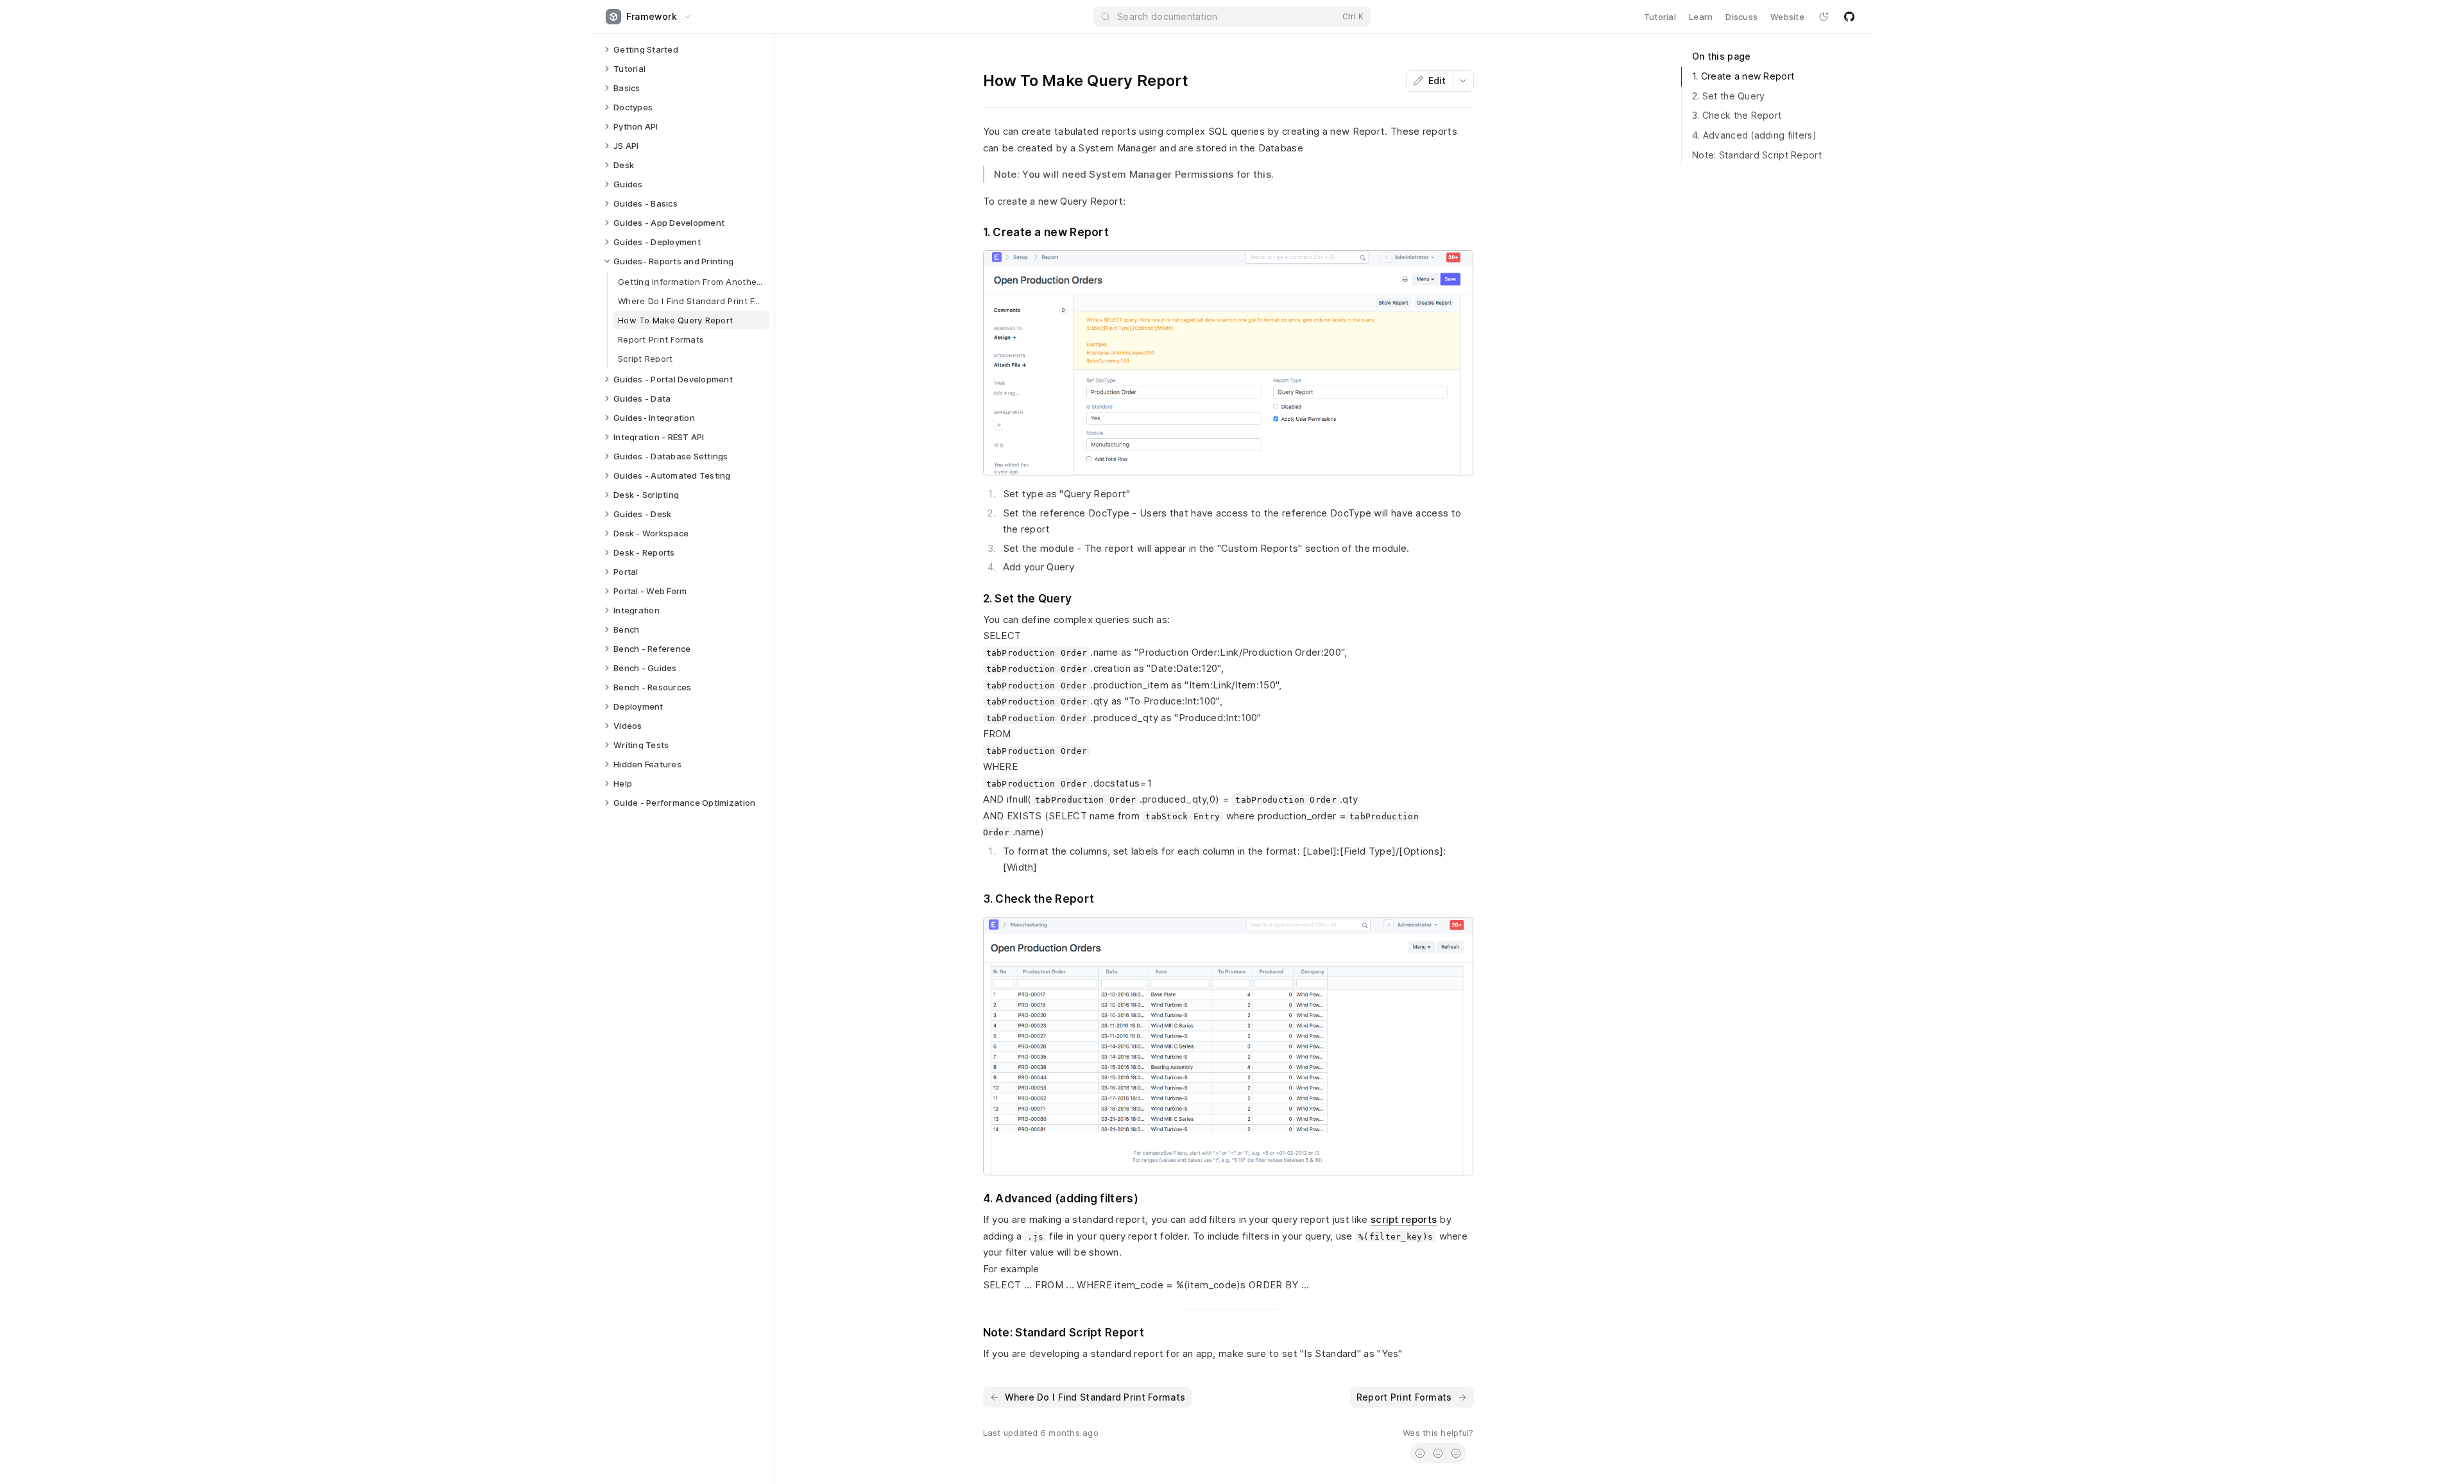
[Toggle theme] (1824, 17)
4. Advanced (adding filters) (1754, 135)
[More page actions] (1463, 81)
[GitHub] (1849, 17)
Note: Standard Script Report (1757, 155)
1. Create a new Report (1743, 76)
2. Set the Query (1728, 96)
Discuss (1741, 17)
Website (1787, 17)
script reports (1404, 1219)
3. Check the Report (1737, 115)
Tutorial (1660, 17)
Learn (1701, 17)
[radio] (1420, 1453)
